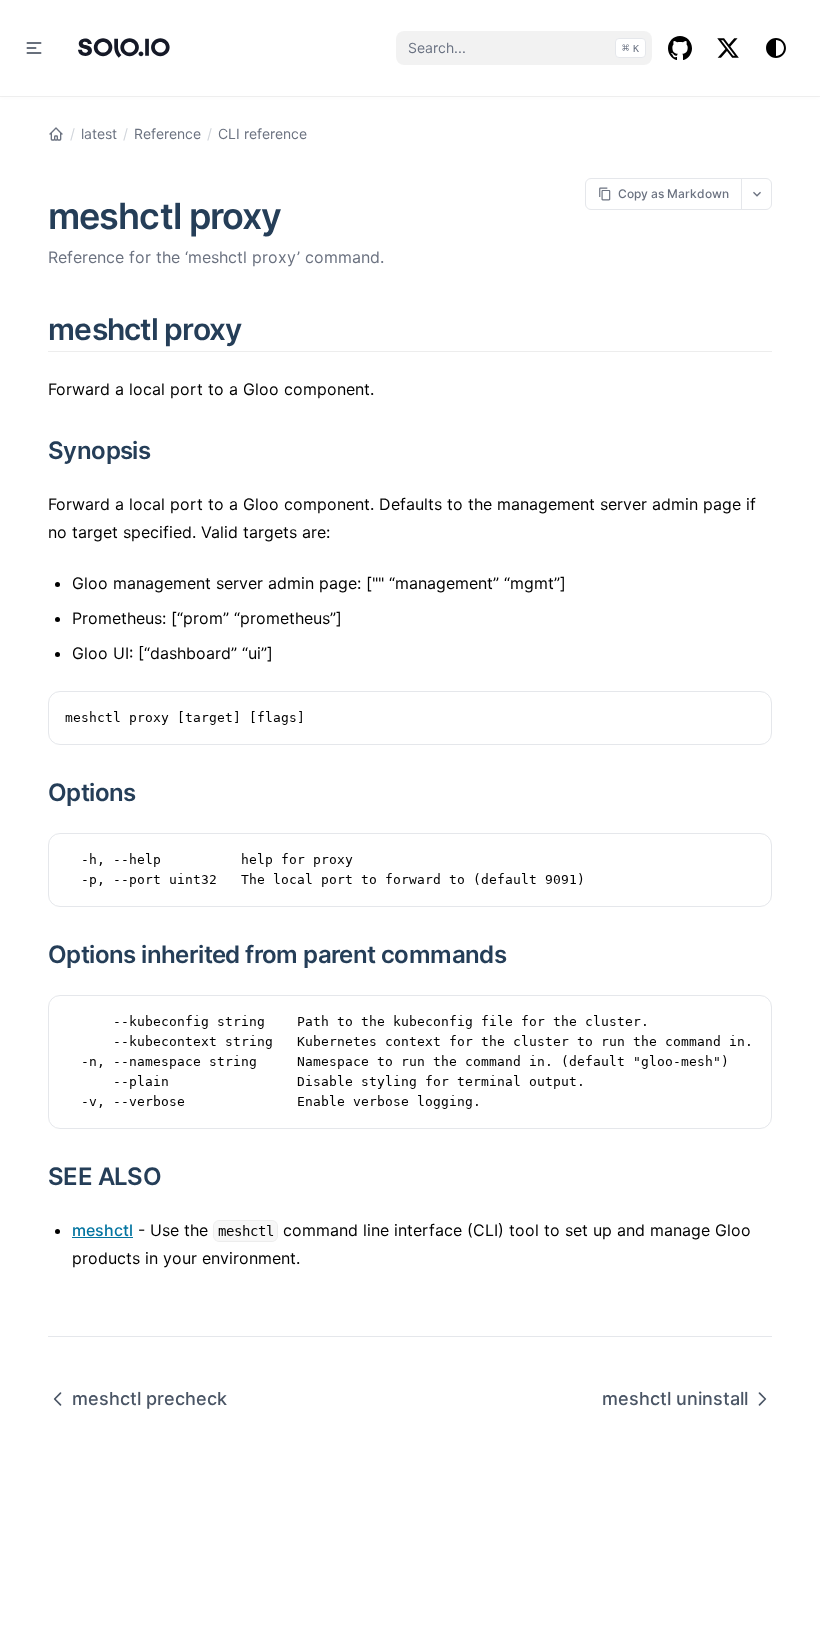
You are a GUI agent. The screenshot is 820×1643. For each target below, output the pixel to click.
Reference (167, 133)
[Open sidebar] (34, 48)
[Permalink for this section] (265, 329)
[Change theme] (776, 48)
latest (99, 133)
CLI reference (262, 133)
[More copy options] (756, 193)
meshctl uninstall (675, 1398)
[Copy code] (746, 717)
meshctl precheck (149, 1398)
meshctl (102, 1230)
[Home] (56, 134)
